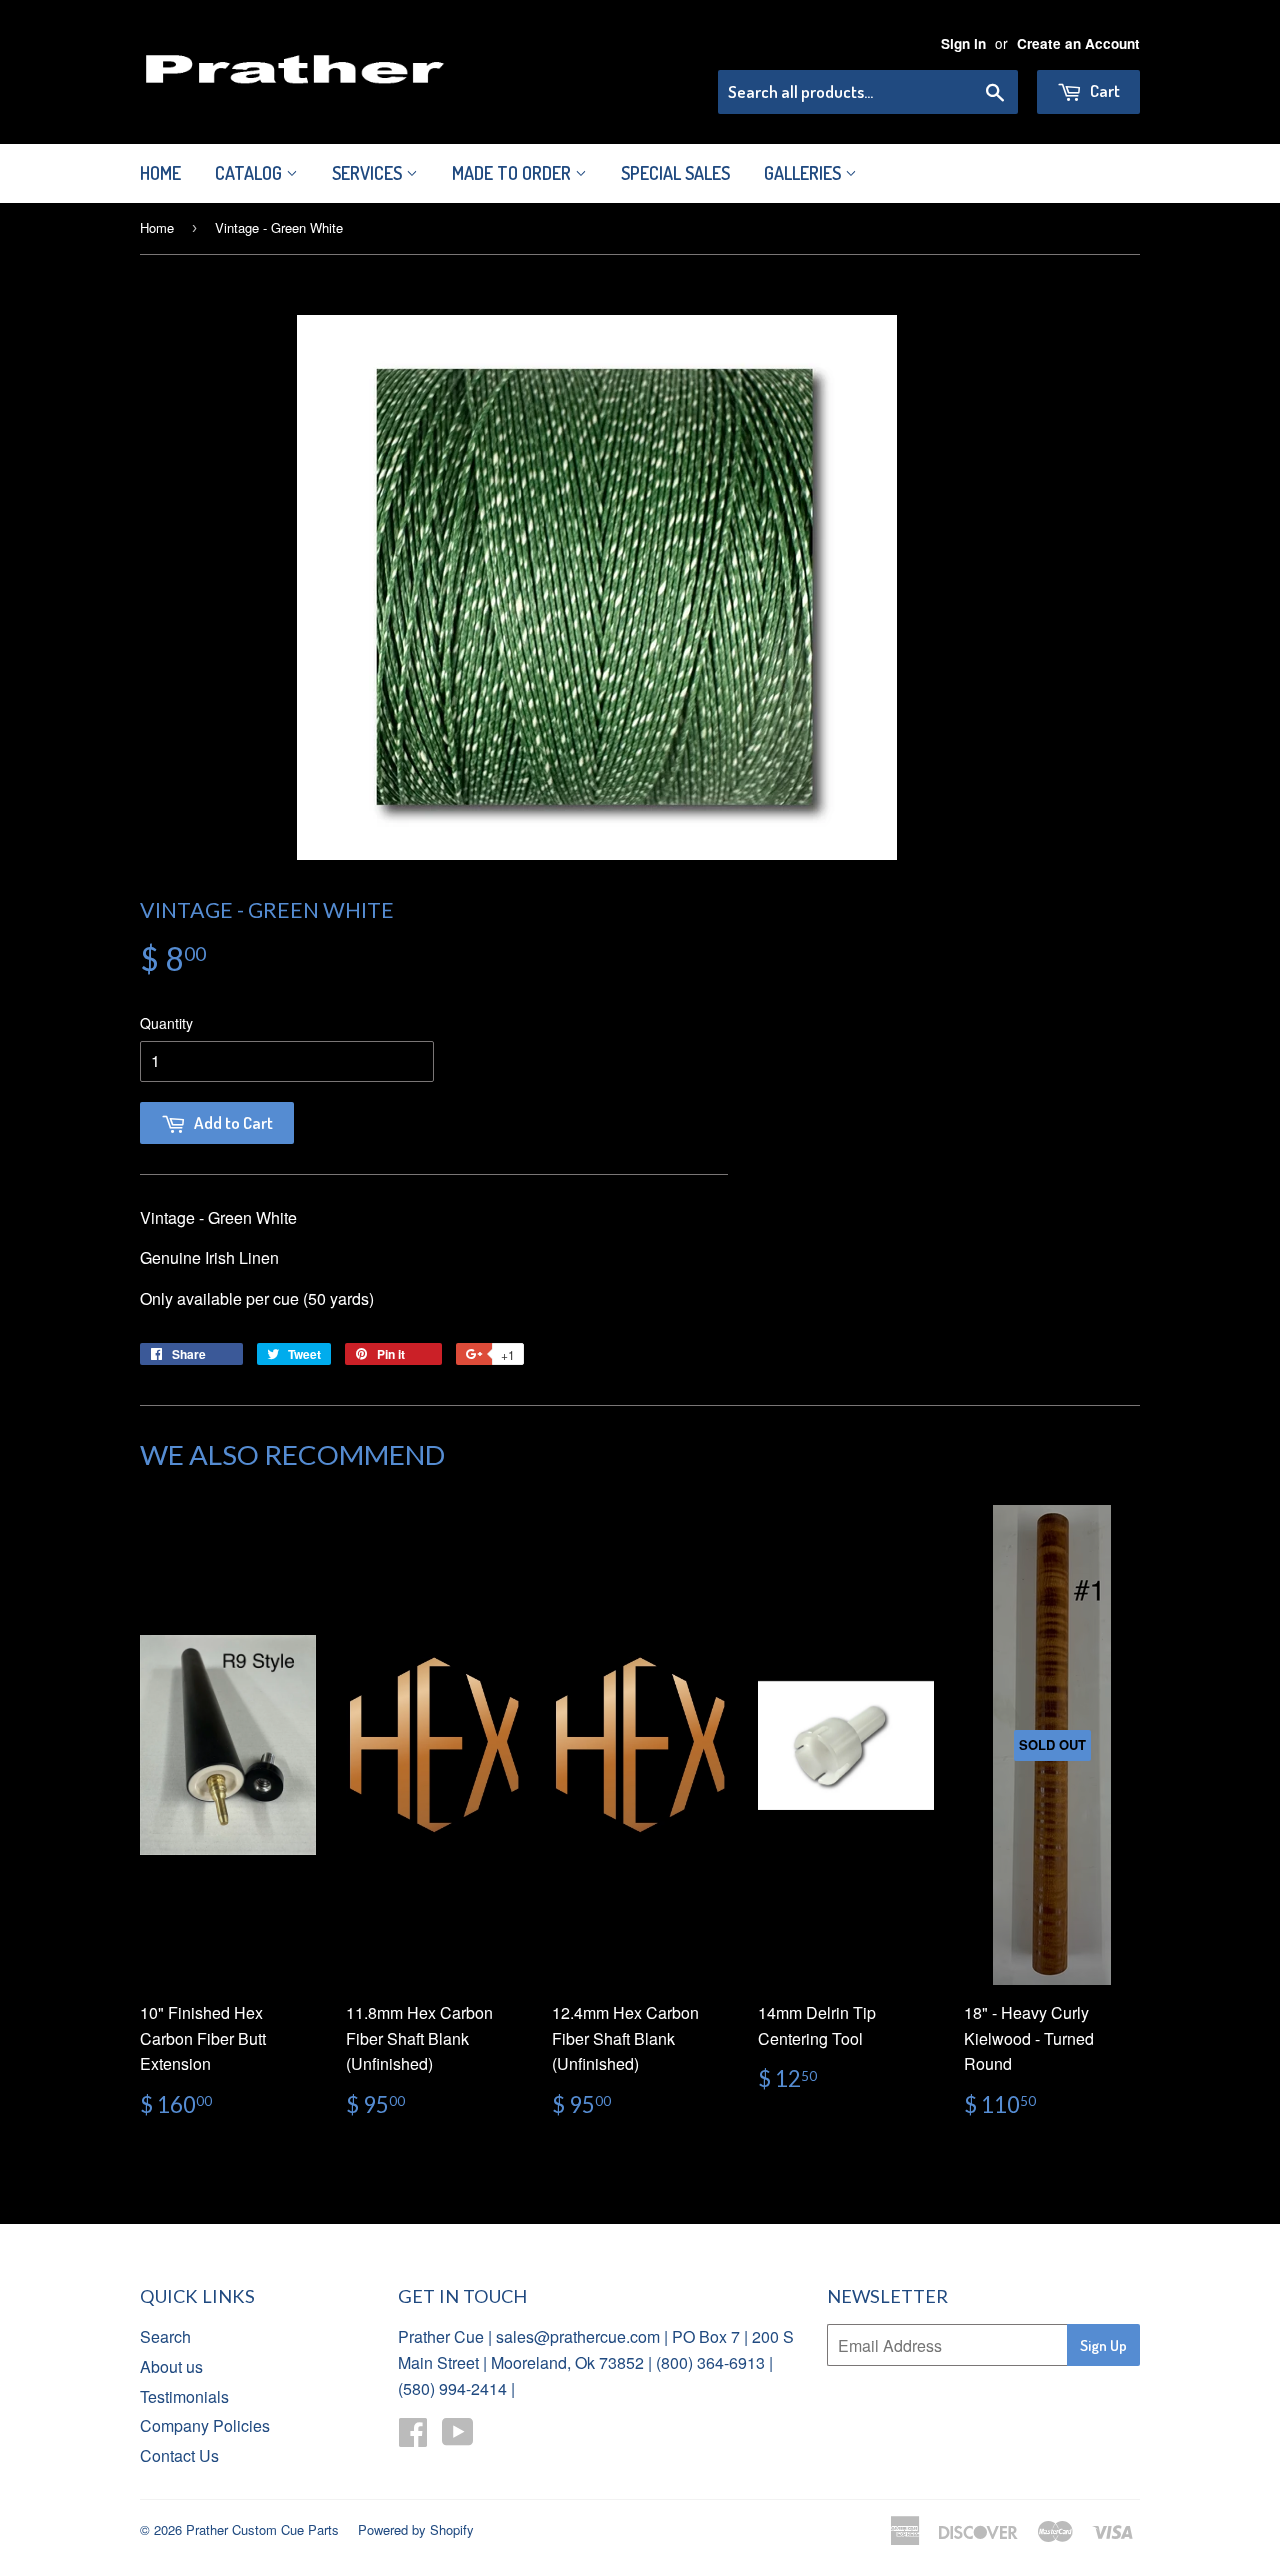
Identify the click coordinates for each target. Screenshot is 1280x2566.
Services (369, 173)
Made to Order (513, 173)
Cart (1103, 90)
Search (165, 2336)
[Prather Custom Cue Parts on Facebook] (413, 2437)
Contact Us (179, 2455)
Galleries (804, 173)
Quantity (166, 1023)
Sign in (963, 43)
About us (171, 2366)
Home (160, 173)
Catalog (250, 173)
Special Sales (675, 173)
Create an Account (1078, 43)
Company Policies (205, 2425)
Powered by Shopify (416, 2529)
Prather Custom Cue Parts (262, 2529)
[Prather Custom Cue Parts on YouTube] (458, 2437)
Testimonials (184, 2396)
